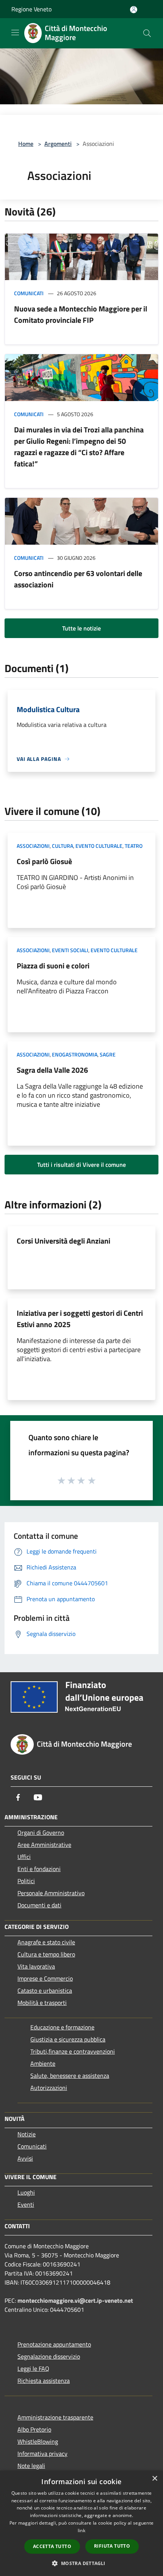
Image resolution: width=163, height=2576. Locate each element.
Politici (26, 1881)
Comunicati (29, 293)
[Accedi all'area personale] (134, 10)
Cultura (63, 846)
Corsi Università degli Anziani (63, 1241)
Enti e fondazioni (39, 1869)
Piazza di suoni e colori (53, 966)
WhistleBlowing (38, 2441)
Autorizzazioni (49, 2088)
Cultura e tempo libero (46, 1954)
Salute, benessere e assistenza (70, 2076)
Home (26, 144)
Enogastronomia (75, 1054)
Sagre (108, 1054)
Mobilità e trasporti (42, 2003)
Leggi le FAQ (33, 2368)
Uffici (24, 1857)
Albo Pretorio (34, 2429)
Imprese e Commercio (45, 1978)
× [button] (154, 2479)
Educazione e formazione (62, 2027)
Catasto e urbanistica (45, 1990)
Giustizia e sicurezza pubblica (68, 2039)
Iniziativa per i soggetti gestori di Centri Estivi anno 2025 (80, 1319)
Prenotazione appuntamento (54, 2344)
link (81, 2530)
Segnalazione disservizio (49, 2356)
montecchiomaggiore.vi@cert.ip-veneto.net (75, 2300)
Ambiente (43, 2063)
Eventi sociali (70, 950)
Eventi (26, 2204)
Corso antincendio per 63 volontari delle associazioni (78, 579)
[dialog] (81, 2523)
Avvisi (25, 2158)
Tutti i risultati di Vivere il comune (81, 1165)
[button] (81, 2563)
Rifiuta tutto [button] (112, 2546)
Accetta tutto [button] (52, 2546)
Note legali (31, 2466)
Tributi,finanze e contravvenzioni (73, 2051)
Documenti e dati (39, 1905)
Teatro (134, 846)
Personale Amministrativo (51, 1893)
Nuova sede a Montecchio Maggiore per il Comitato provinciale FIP (81, 314)
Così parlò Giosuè (44, 861)
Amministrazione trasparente (55, 2417)
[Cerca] (147, 33)
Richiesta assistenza (44, 2381)
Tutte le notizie (81, 628)
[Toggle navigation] (15, 33)
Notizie (27, 2134)
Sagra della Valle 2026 (52, 1070)
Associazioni (33, 846)
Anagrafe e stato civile (46, 1942)
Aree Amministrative (44, 1845)
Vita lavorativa (36, 1966)
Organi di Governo (41, 1832)
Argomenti (58, 144)
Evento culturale (99, 846)
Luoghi (26, 2192)
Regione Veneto (31, 9)
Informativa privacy (42, 2454)
